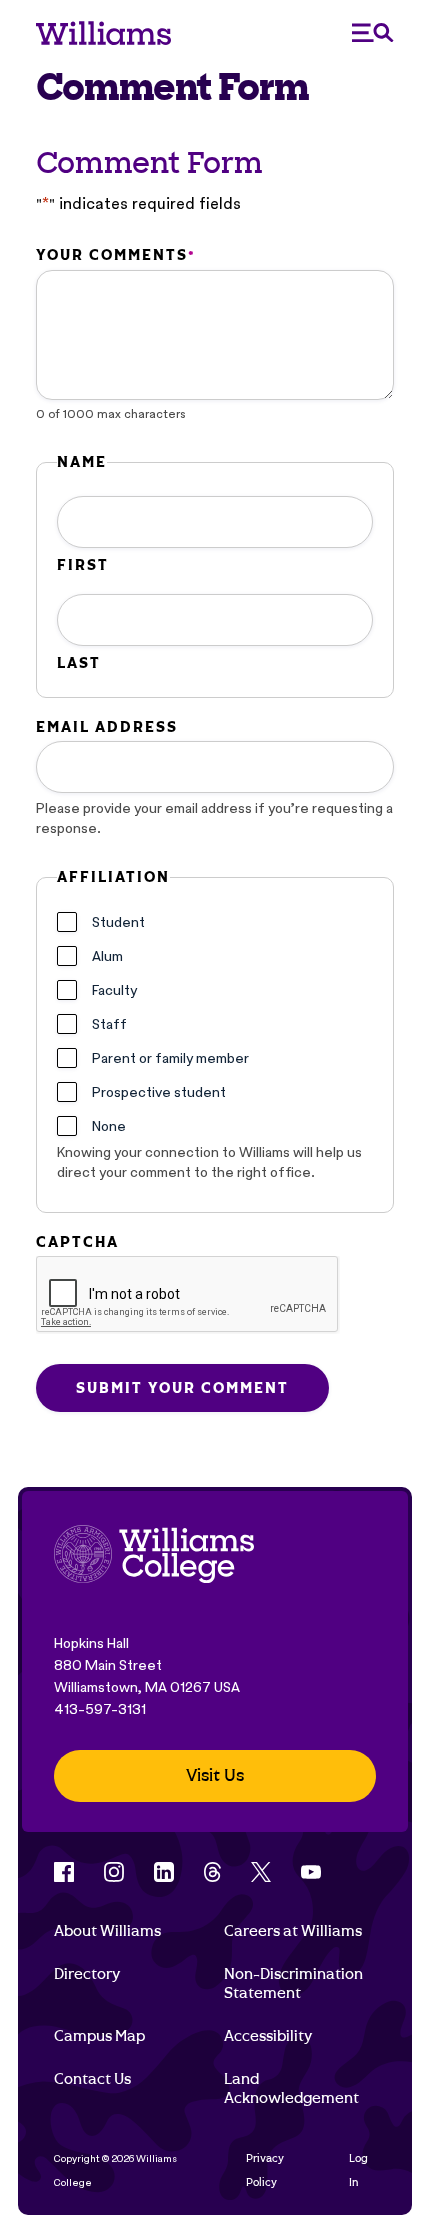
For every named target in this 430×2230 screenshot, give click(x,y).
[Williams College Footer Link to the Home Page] (154, 1556)
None (109, 1126)
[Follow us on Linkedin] (164, 1872)
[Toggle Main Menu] (373, 32)
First (83, 565)
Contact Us (92, 2079)
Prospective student (159, 1092)
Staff (109, 1024)
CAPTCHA (77, 1242)
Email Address (107, 727)
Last (79, 663)
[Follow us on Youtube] (311, 1872)
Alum (107, 956)
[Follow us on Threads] (212, 1872)
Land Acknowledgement (291, 2088)
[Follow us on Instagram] (114, 1872)
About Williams (107, 1931)
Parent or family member (170, 1058)
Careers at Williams (293, 1931)
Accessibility (268, 2036)
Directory (87, 1974)
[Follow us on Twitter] (261, 1872)
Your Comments (115, 255)
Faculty (114, 990)
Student (118, 922)
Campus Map (99, 2036)
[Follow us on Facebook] (64, 1872)
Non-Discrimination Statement (293, 1983)
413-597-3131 (100, 1709)
